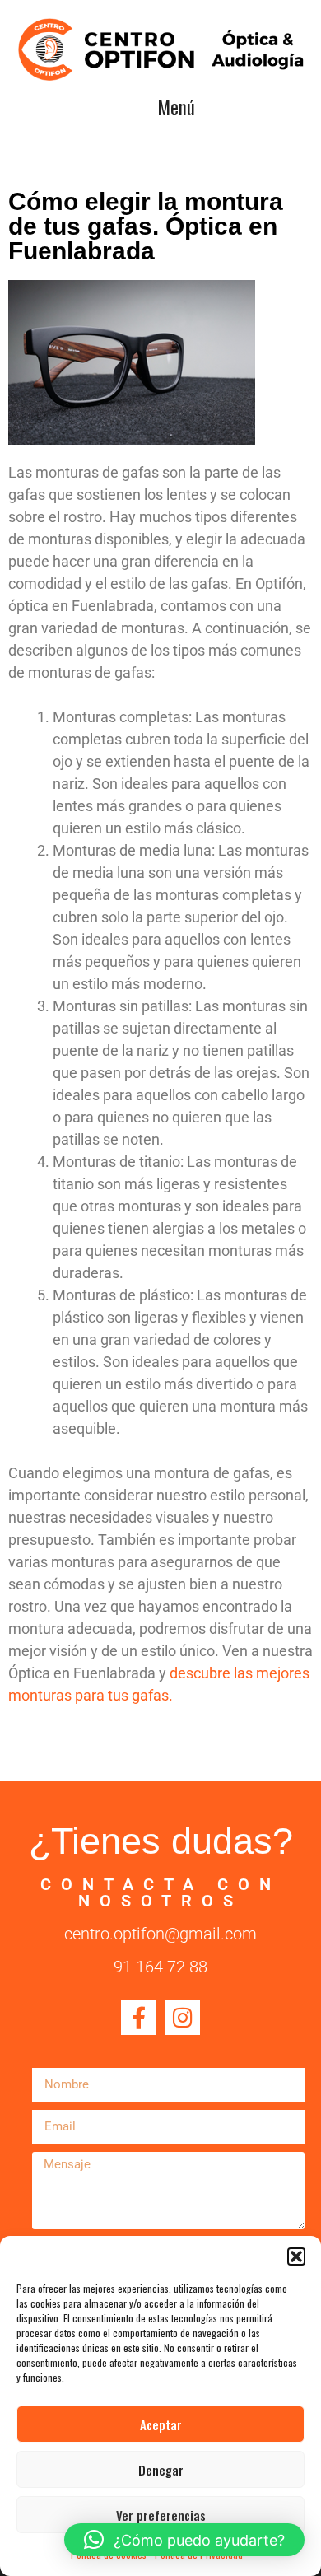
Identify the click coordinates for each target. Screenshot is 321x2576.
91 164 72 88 (160, 1967)
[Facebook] (139, 2017)
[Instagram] (182, 2017)
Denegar (161, 2470)
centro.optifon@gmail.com (160, 1934)
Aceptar (161, 2424)
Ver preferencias (161, 2515)
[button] (296, 2256)
